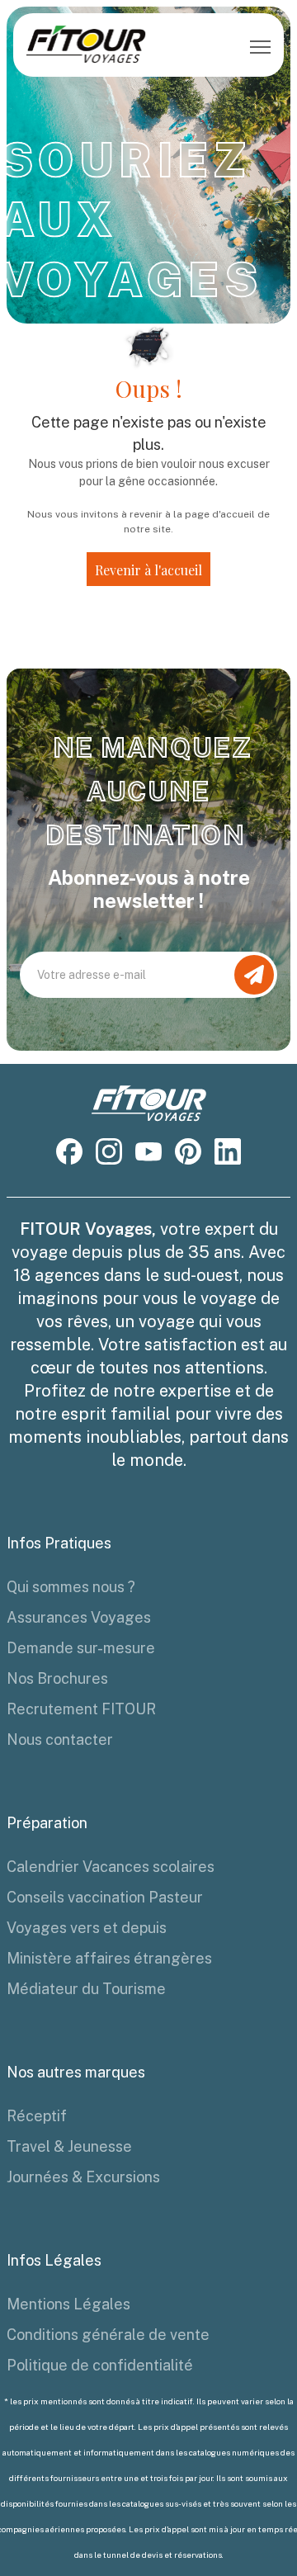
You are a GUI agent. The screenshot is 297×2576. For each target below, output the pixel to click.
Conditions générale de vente (108, 2335)
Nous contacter (60, 1739)
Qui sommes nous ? (71, 1587)
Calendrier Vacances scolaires (111, 1867)
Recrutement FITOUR (81, 1709)
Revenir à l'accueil (148, 570)
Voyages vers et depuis (87, 1928)
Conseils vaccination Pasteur (105, 1897)
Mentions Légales (68, 2304)
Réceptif (37, 2116)
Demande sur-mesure (81, 1648)
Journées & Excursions (83, 2177)
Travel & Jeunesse (69, 2146)
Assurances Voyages (79, 1617)
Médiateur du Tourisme (86, 1989)
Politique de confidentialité (100, 2365)
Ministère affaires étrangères (109, 1958)
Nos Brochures (57, 1678)
